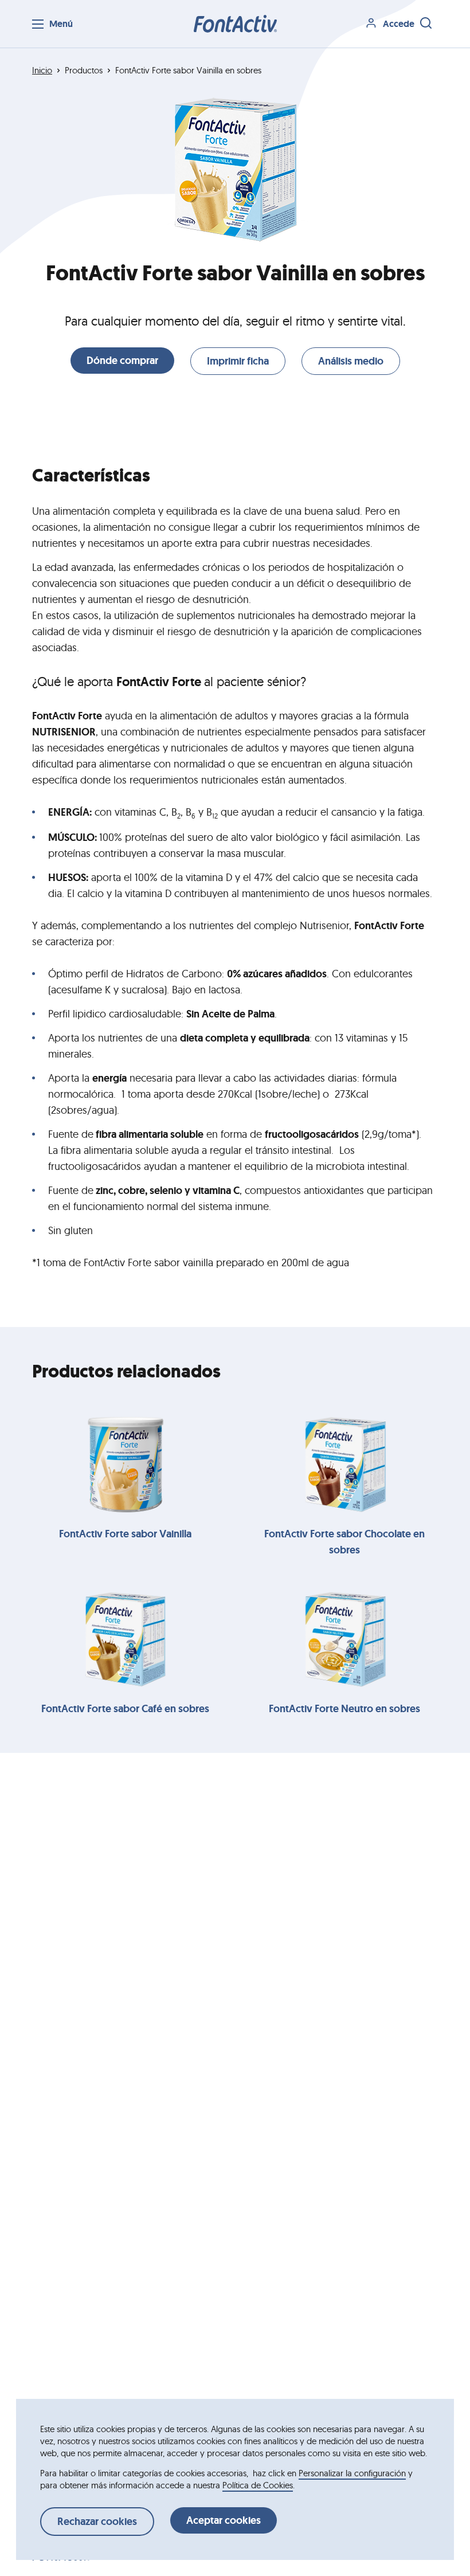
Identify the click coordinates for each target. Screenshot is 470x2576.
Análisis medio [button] (351, 361)
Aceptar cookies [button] (224, 2520)
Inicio (42, 70)
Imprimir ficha (238, 361)
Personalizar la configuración (352, 2473)
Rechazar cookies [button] (97, 2522)
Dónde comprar (122, 361)
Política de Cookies (258, 2485)
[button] (235, 24)
